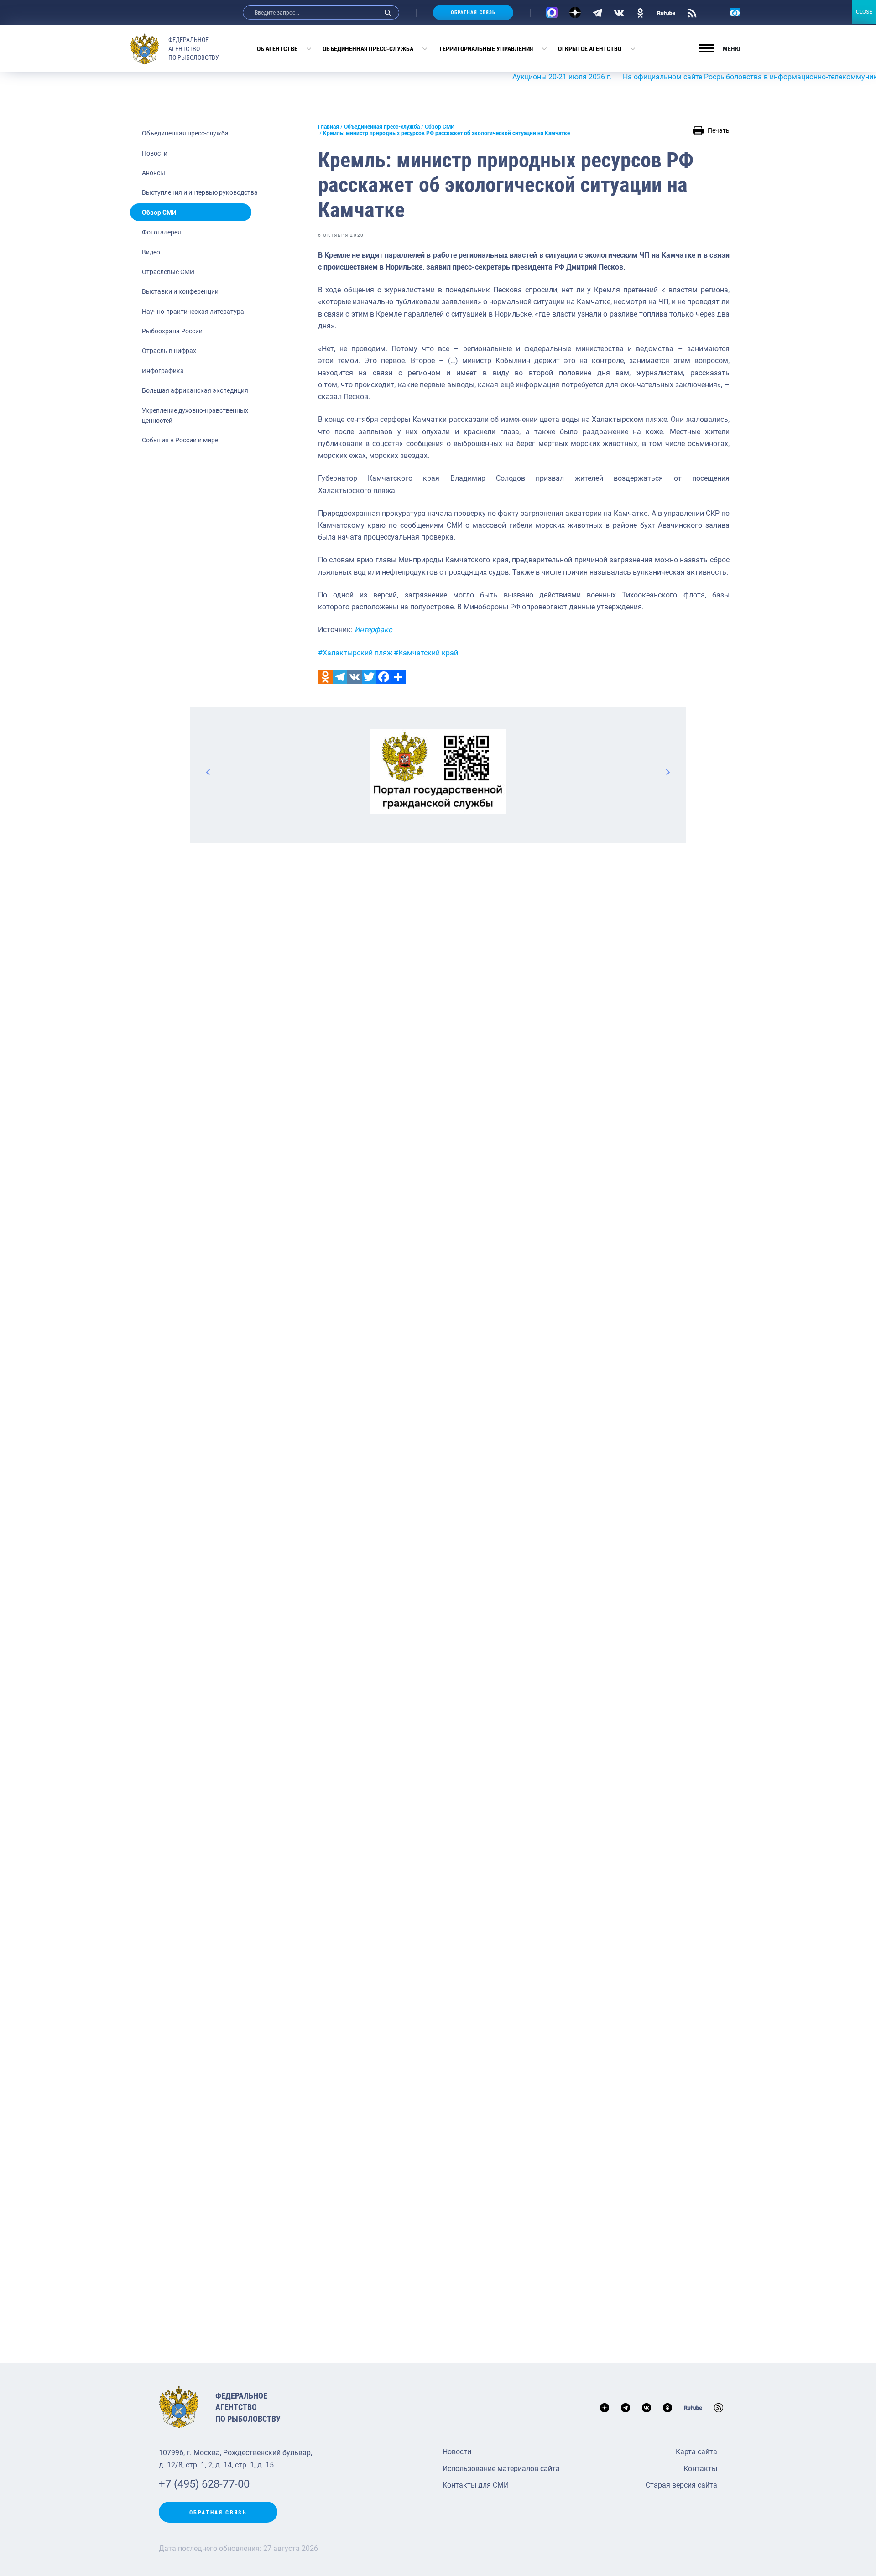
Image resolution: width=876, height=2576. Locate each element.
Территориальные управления (486, 49)
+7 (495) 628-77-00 (204, 2484)
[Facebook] (384, 677)
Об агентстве (277, 49)
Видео (151, 252)
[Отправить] (398, 677)
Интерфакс (373, 630)
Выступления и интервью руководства (200, 192)
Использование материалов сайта (501, 2469)
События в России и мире (180, 440)
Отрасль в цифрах (169, 351)
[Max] (552, 13)
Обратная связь (473, 13)
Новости (155, 153)
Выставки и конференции (180, 291)
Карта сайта (696, 2452)
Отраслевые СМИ (168, 272)
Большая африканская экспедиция (195, 390)
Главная (328, 127)
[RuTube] (666, 12)
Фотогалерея (162, 232)
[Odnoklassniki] (325, 677)
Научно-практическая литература (193, 312)
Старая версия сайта (681, 2485)
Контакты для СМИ (476, 2485)
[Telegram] (597, 12)
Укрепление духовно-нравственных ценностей (195, 415)
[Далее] (667, 772)
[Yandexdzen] (575, 13)
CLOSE (864, 12)
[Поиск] (388, 13)
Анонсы (154, 173)
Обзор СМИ (159, 213)
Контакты (700, 2469)
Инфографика (163, 371)
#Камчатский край (426, 653)
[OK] (640, 12)
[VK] (619, 12)
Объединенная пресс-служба (368, 49)
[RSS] (692, 12)
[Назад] (209, 772)
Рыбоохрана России (172, 331)
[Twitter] (369, 677)
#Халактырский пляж (355, 653)
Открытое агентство (590, 49)
